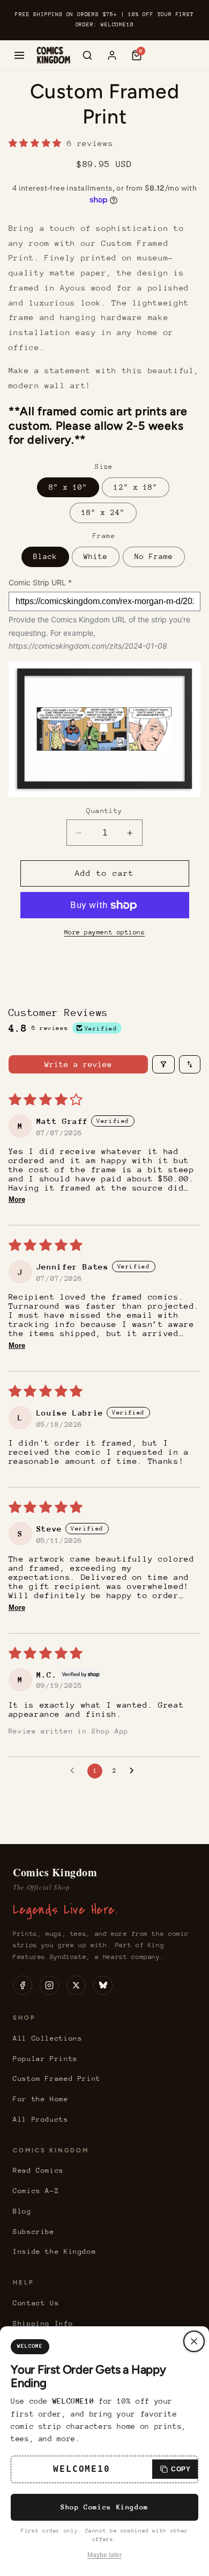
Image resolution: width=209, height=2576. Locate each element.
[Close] (194, 2341)
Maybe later (104, 2555)
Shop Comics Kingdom (104, 2507)
